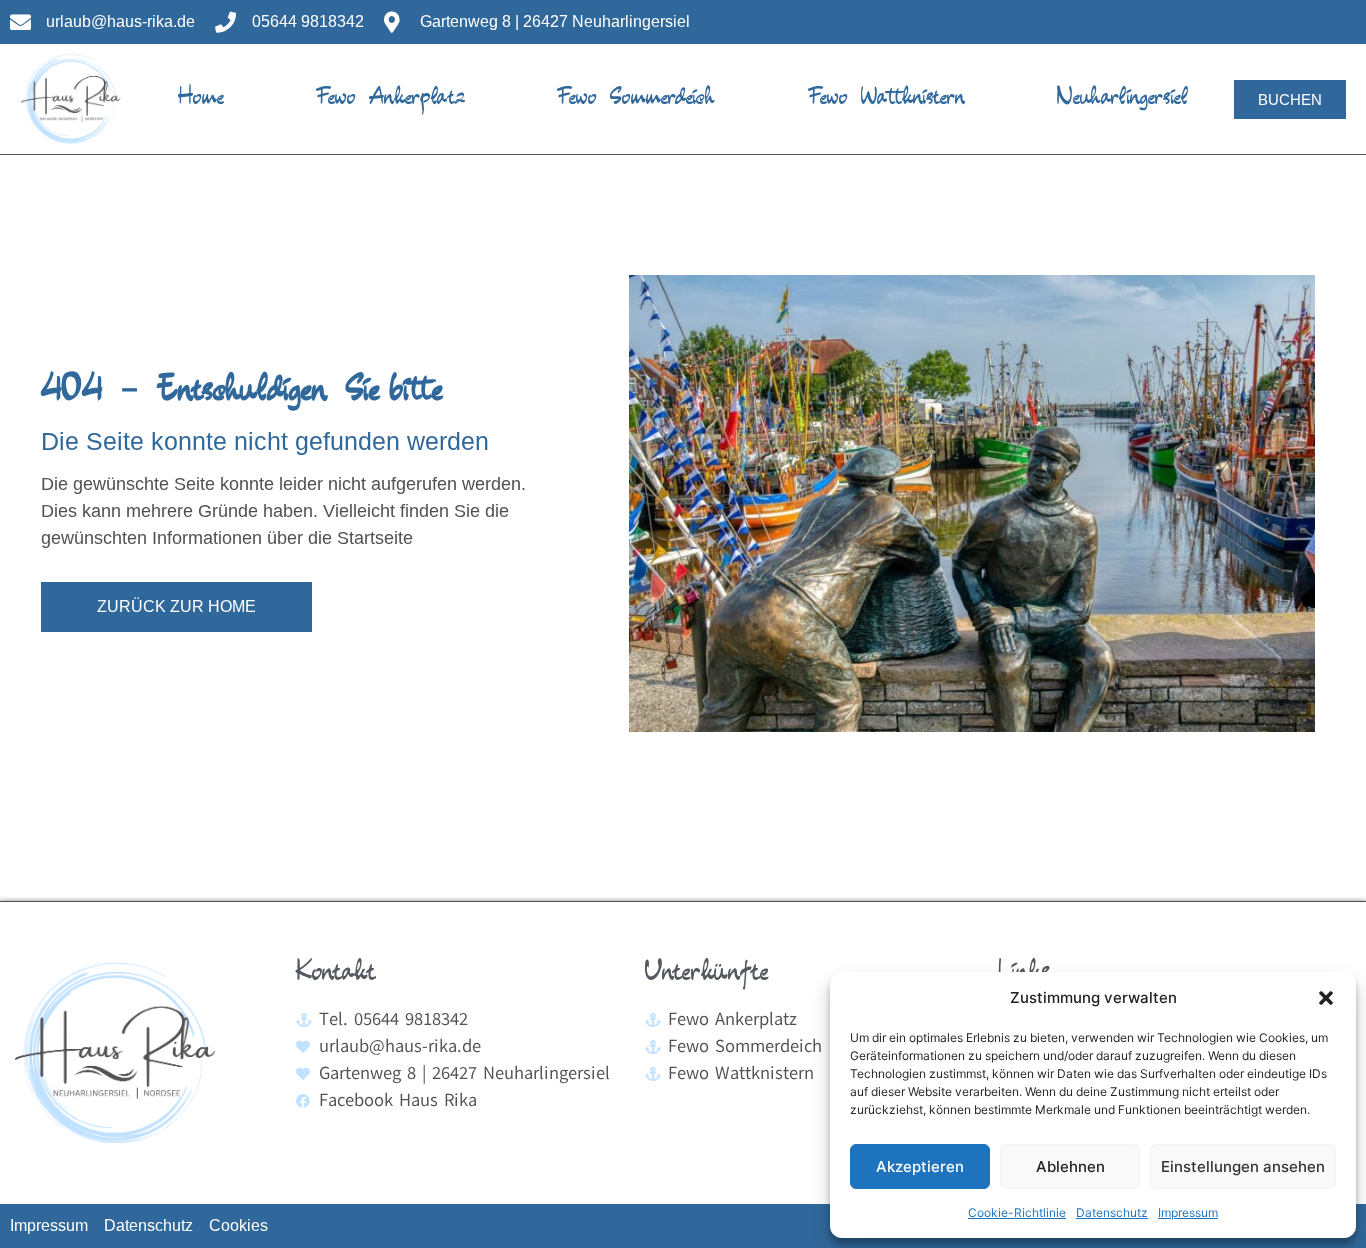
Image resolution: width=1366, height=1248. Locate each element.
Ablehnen (1070, 1166)
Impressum (1188, 1212)
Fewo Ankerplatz (390, 99)
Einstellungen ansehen (1243, 1166)
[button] (1326, 998)
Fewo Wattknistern (886, 99)
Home (201, 99)
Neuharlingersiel (1122, 99)
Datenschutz (1112, 1212)
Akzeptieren (920, 1166)
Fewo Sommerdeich (636, 99)
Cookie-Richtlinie (1017, 1212)
